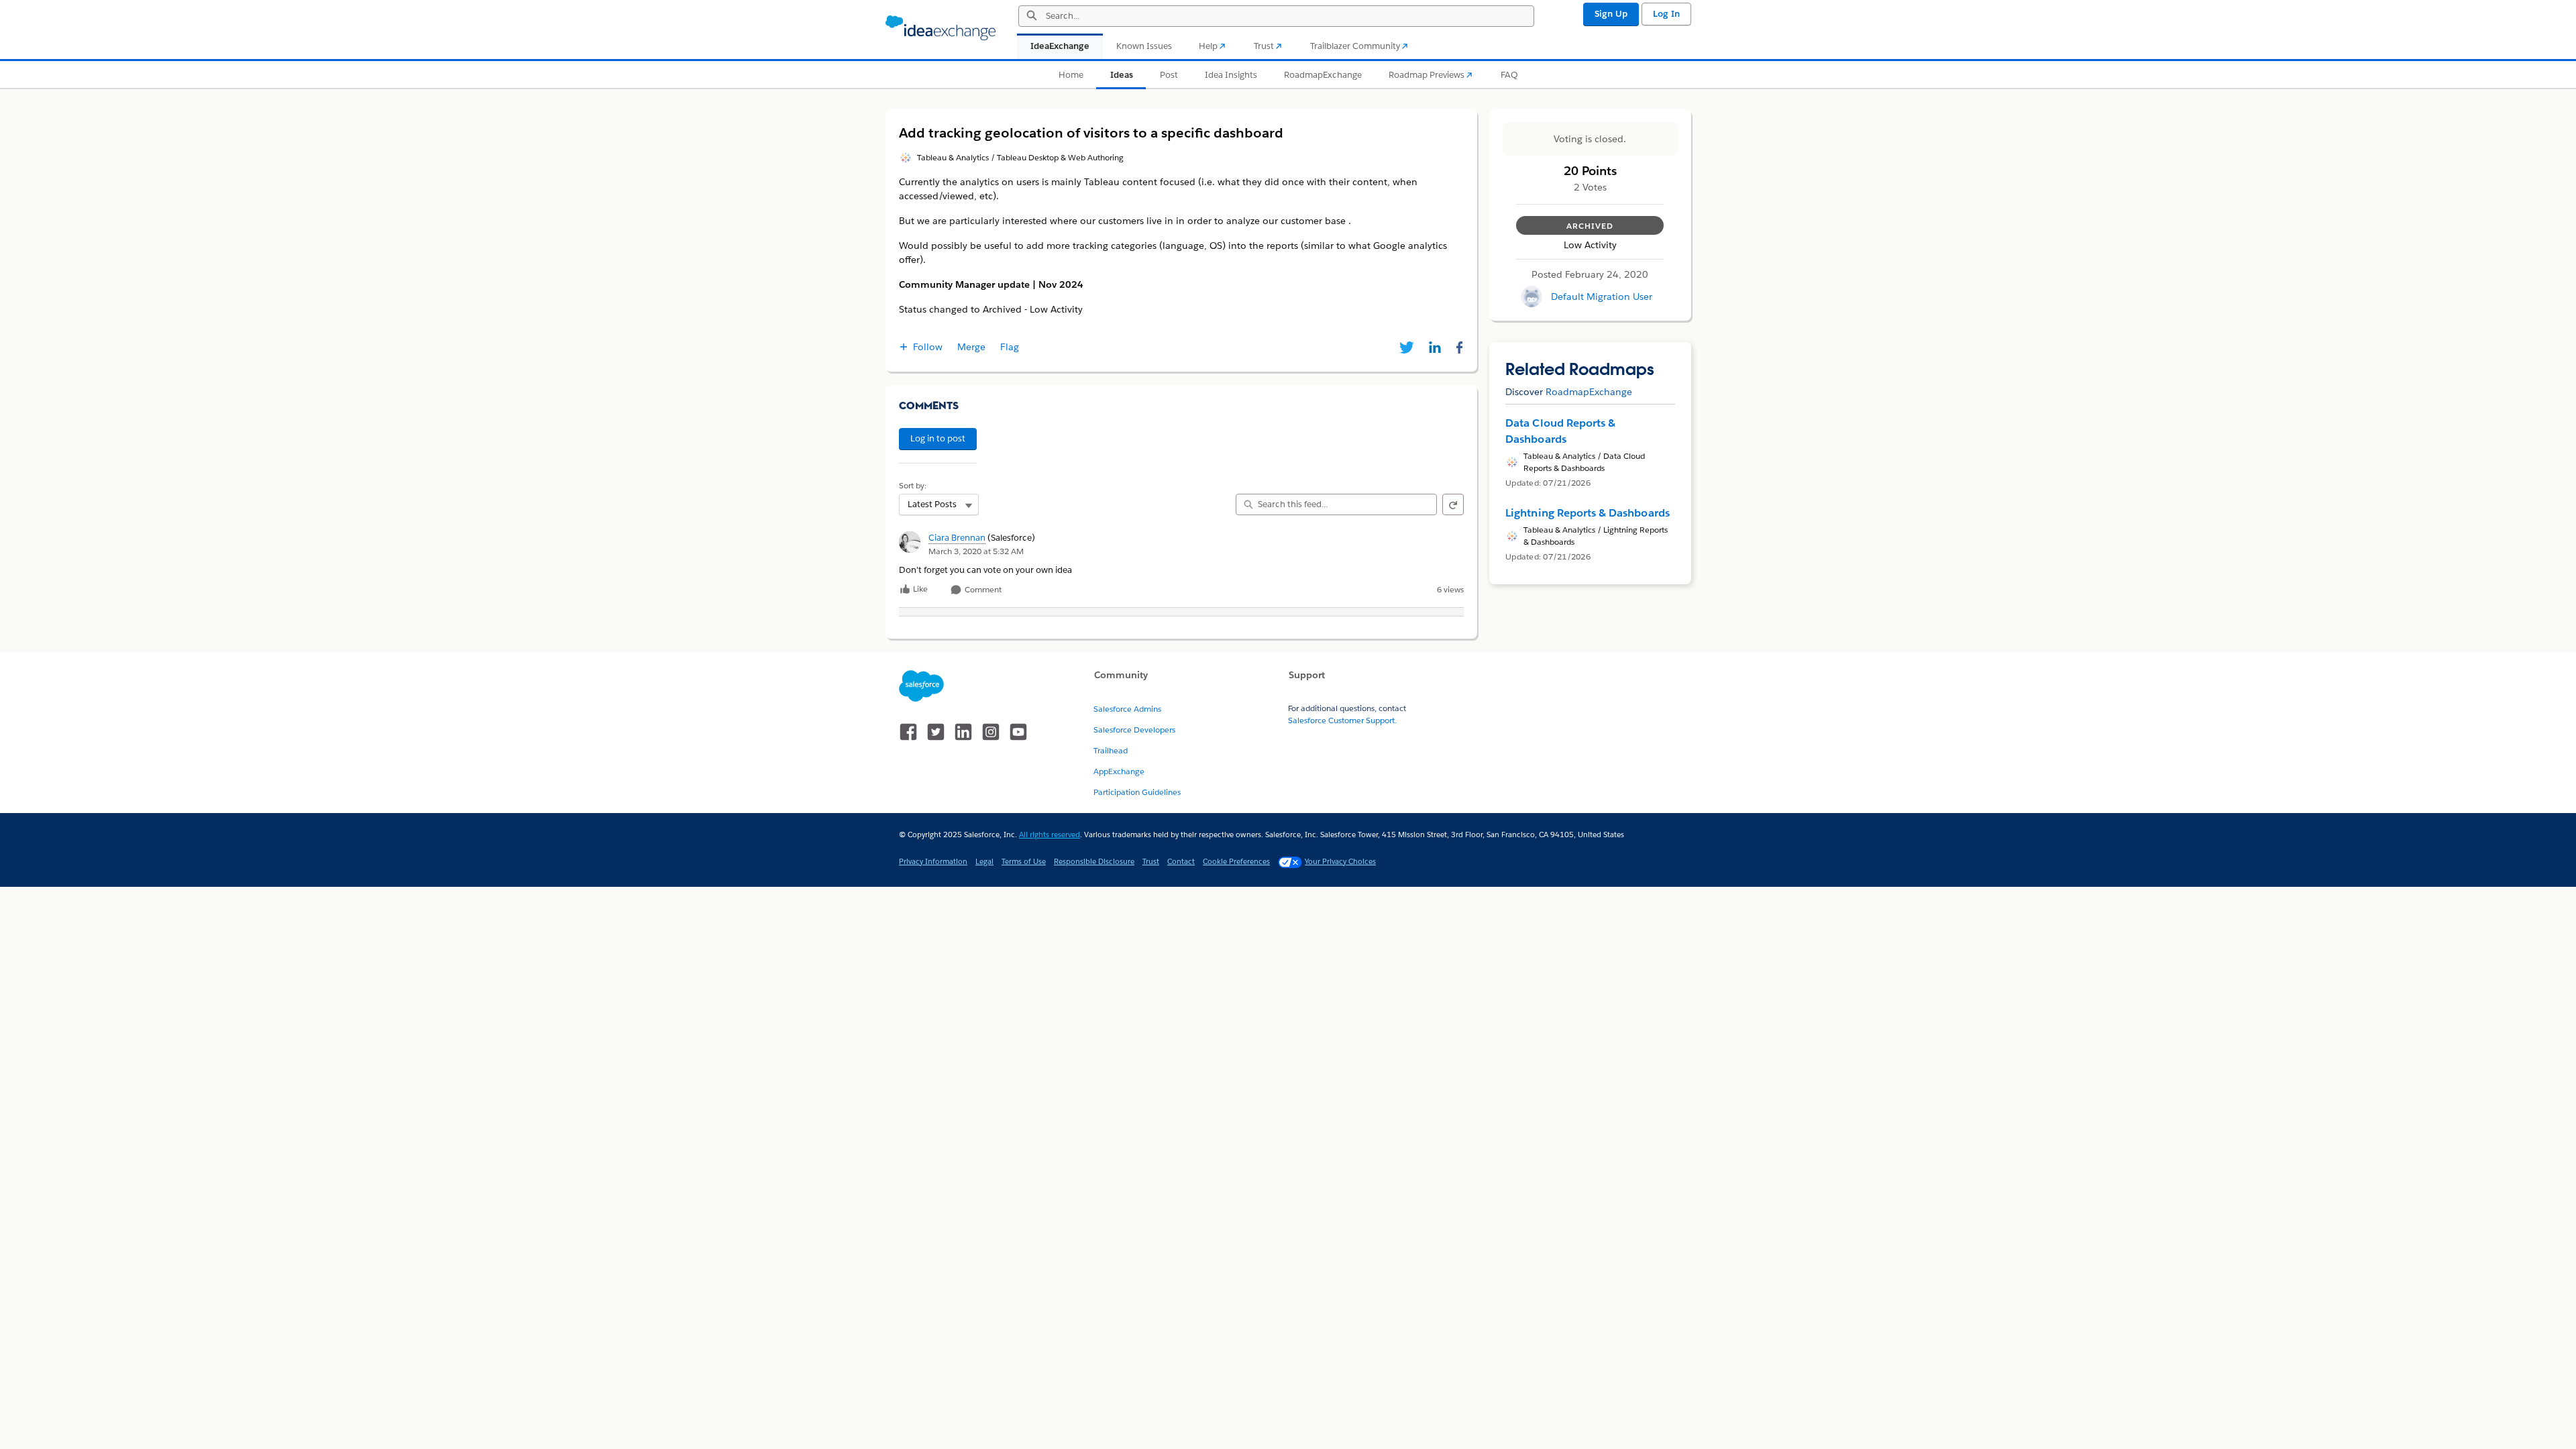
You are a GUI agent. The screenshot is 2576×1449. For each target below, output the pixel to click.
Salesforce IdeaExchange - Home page (941, 28)
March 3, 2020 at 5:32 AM (976, 551)
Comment (982, 590)
